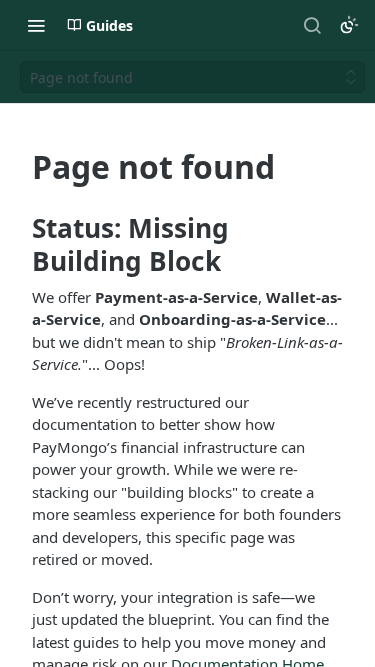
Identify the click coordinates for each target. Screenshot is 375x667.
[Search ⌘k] (312, 25)
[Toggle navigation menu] (36, 25)
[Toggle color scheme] (349, 25)
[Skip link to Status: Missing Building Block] (18, 245)
